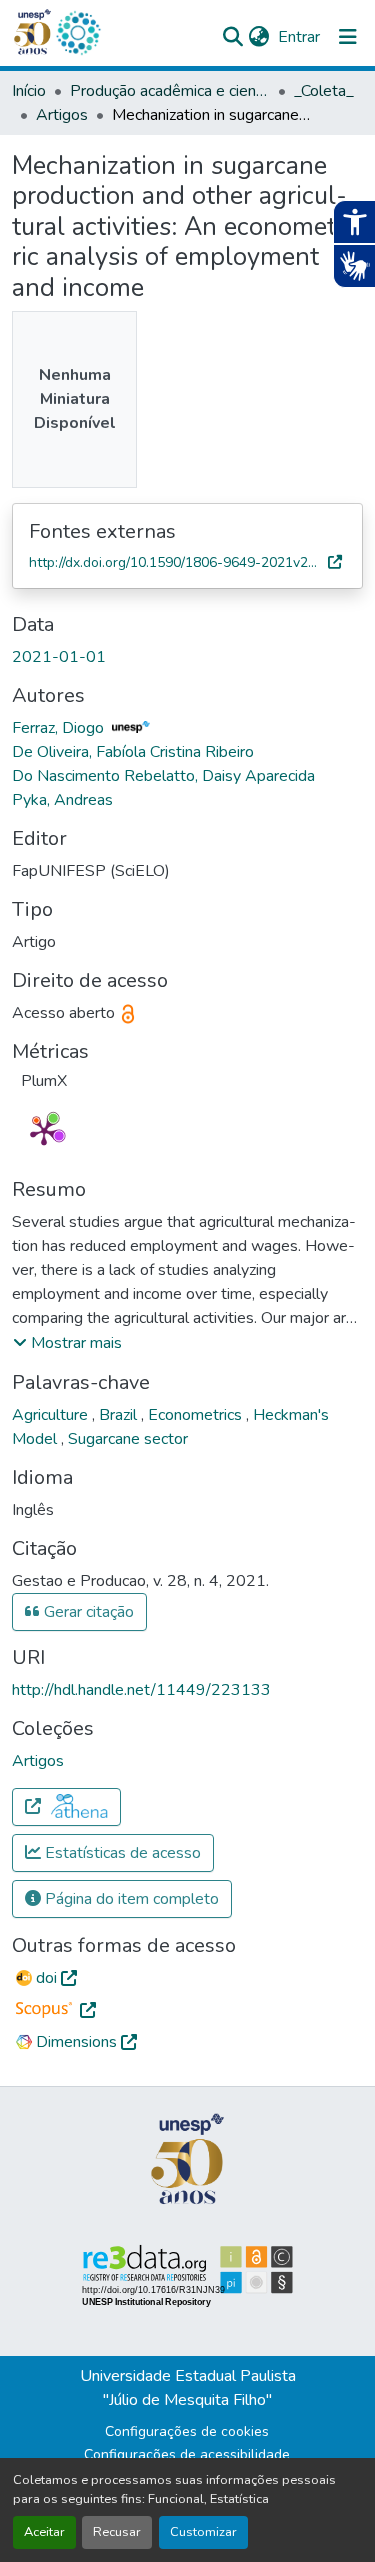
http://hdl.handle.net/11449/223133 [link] (141, 1690)
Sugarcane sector (128, 1439)
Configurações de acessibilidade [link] (187, 2454)
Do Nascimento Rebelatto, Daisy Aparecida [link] (163, 776)
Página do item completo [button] (130, 1899)
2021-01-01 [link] (59, 657)
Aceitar (44, 2532)
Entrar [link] (299, 37)
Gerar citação (87, 1612)
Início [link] (29, 91)
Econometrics (197, 1415)
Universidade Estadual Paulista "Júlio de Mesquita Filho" (188, 2388)
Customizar (203, 2532)
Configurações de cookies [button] (187, 2431)
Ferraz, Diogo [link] (60, 728)
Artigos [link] (62, 115)
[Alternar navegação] (348, 37)
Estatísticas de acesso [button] (121, 1853)
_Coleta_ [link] (324, 91)
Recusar (117, 2532)
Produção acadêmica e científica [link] (170, 91)
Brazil (120, 1415)
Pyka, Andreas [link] (62, 800)
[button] (78, 33)
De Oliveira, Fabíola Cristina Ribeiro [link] (133, 752)
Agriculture (52, 1415)
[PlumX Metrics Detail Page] (44, 1131)
